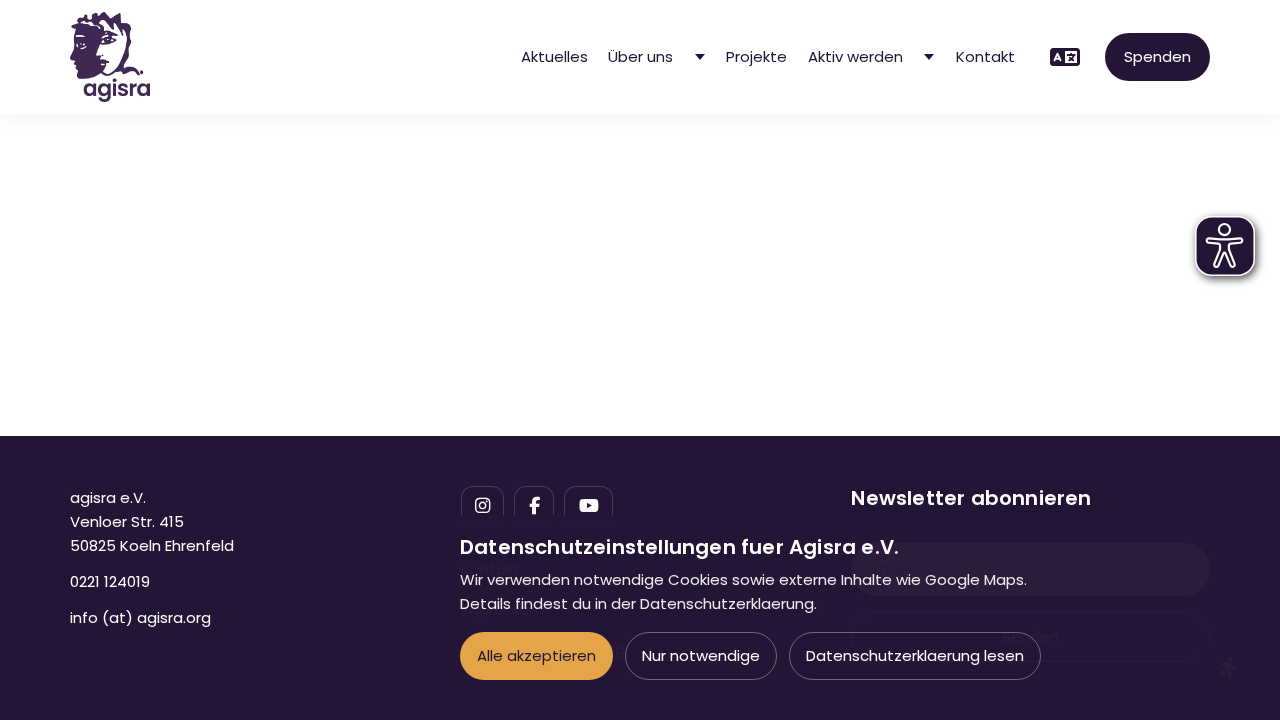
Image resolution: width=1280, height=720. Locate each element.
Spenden (1157, 56)
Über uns (640, 56)
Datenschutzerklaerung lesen (915, 655)
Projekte (756, 56)
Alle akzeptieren (536, 655)
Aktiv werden (855, 56)
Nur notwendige (701, 655)
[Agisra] (110, 57)
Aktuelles (554, 56)
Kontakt (985, 56)
